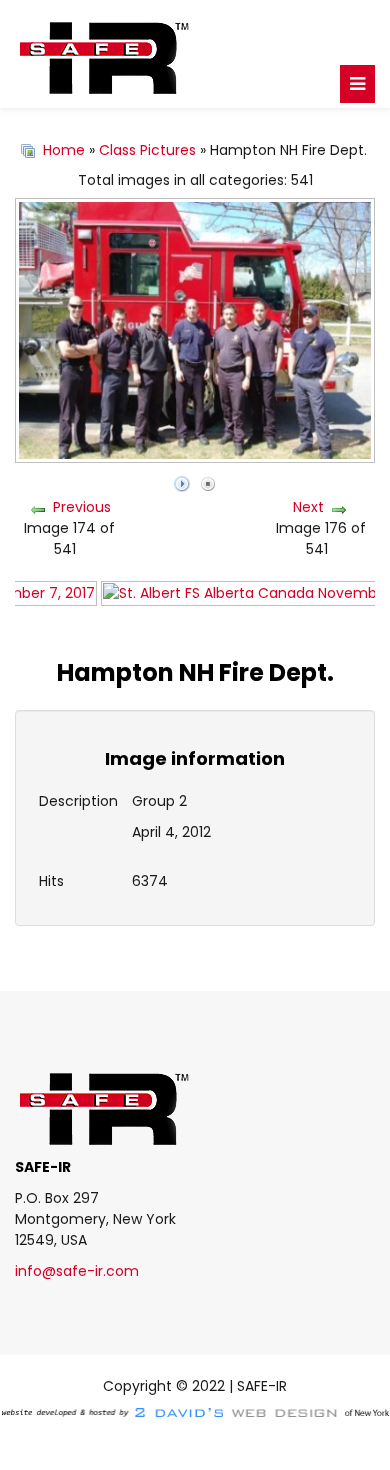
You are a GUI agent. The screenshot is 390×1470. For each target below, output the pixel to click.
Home (64, 150)
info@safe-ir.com (77, 1271)
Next (308, 507)
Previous (82, 507)
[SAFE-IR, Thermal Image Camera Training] (195, 53)
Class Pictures (147, 150)
